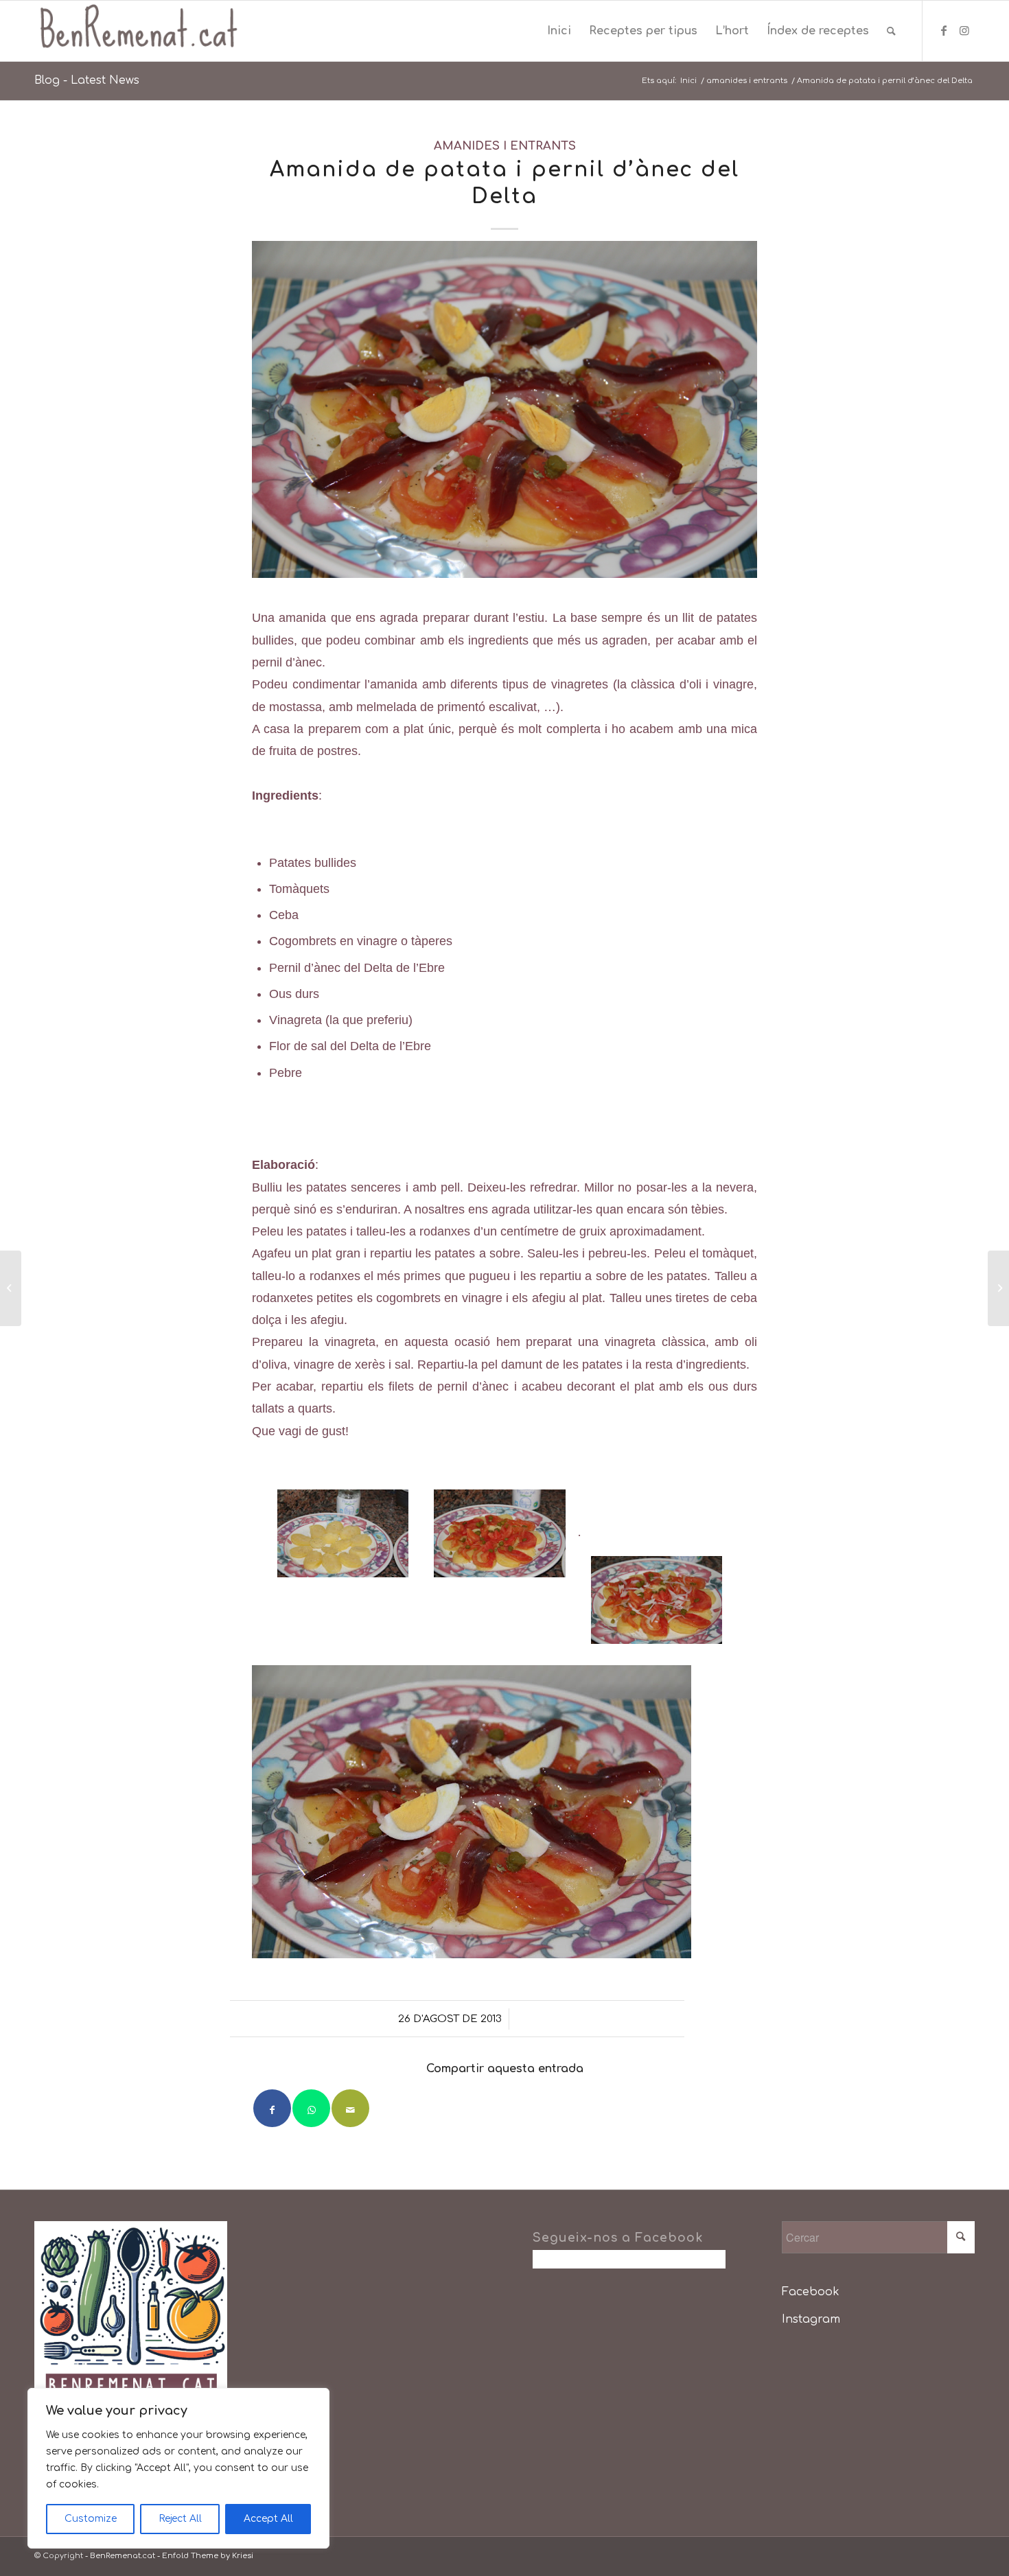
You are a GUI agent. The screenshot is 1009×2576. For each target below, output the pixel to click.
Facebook (811, 2292)
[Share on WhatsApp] (311, 2108)
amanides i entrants (505, 146)
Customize (91, 2519)
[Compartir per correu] (350, 2108)
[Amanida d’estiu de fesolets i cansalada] (11, 1288)
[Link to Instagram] (964, 30)
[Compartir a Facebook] (272, 2108)
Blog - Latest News (87, 80)
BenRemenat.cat (123, 2556)
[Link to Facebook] (944, 30)
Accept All (268, 2519)
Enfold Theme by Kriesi (208, 2556)
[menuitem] (559, 31)
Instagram (811, 2319)
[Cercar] (891, 31)
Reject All (180, 2519)
